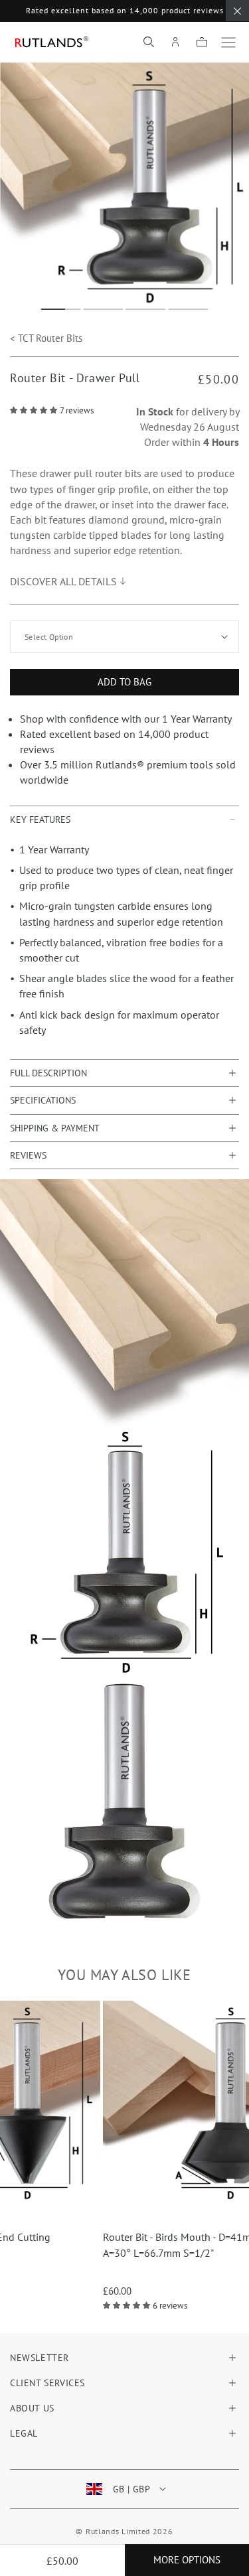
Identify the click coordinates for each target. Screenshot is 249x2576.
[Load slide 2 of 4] (104, 309)
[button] (149, 42)
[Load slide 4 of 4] (189, 309)
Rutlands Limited (118, 2531)
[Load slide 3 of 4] (146, 309)
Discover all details (63, 581)
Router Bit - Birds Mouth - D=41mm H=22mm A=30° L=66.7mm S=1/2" (142, 2245)
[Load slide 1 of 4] (61, 309)
